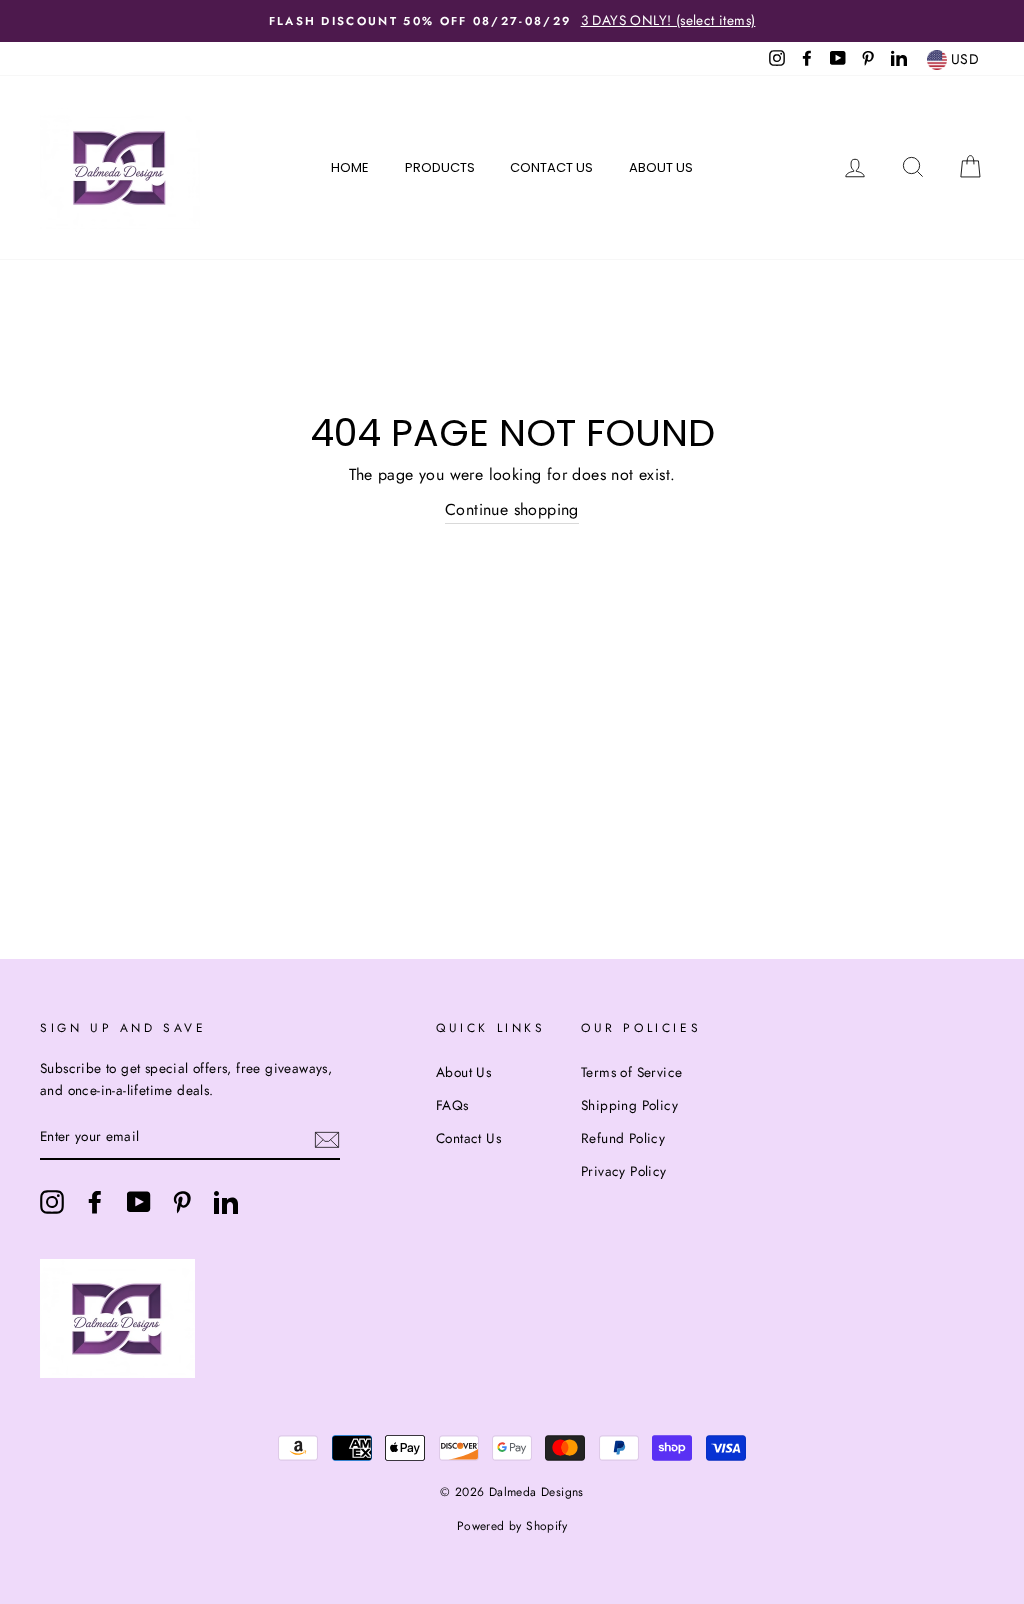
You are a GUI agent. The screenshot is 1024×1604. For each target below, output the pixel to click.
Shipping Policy (629, 1105)
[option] (512, 21)
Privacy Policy (624, 1171)
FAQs (452, 1105)
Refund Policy (623, 1138)
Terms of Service (631, 1072)
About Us (661, 167)
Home (350, 167)
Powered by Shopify (512, 1526)
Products (440, 167)
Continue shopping (512, 509)
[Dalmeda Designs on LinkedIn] (226, 1202)
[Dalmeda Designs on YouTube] (139, 1202)
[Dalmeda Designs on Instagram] (52, 1202)
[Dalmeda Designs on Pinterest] (182, 1202)
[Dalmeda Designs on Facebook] (95, 1202)
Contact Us (551, 167)
